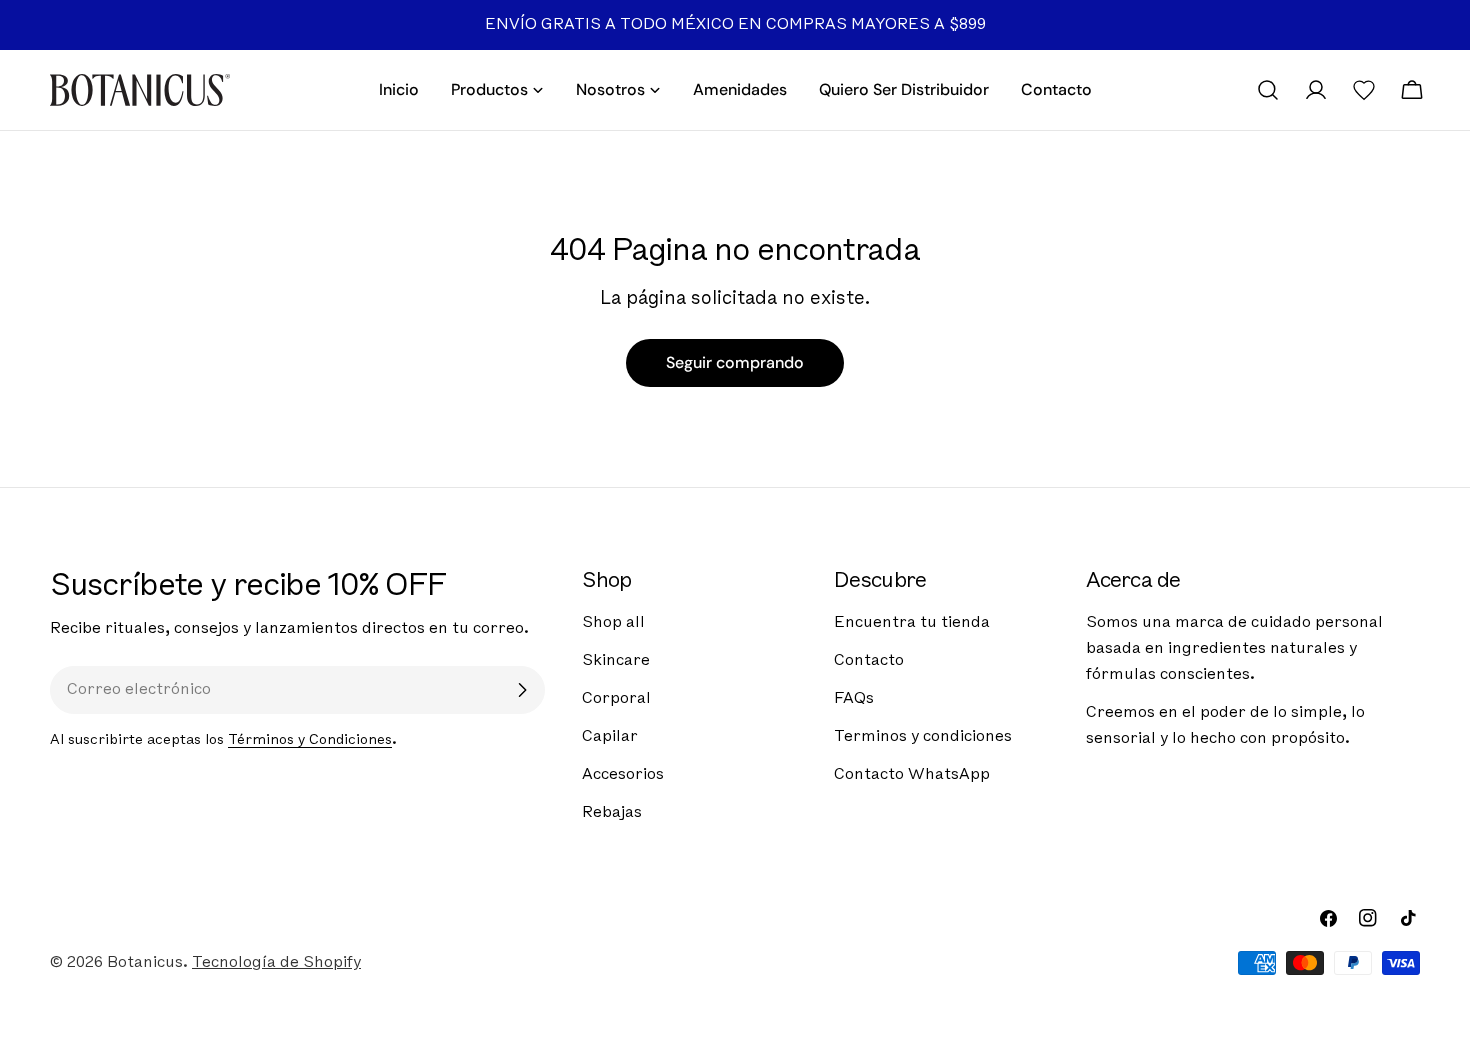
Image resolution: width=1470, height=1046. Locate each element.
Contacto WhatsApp (912, 775)
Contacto (869, 661)
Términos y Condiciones (310, 740)
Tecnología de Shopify (276, 963)
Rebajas (612, 813)
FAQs (854, 699)
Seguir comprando (735, 362)
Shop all (613, 623)
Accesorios (623, 775)
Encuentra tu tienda (912, 623)
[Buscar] (1268, 90)
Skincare (616, 661)
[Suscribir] (522, 690)
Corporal (616, 699)
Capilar (610, 737)
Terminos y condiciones (923, 737)
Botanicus (145, 963)
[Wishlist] (1364, 90)
